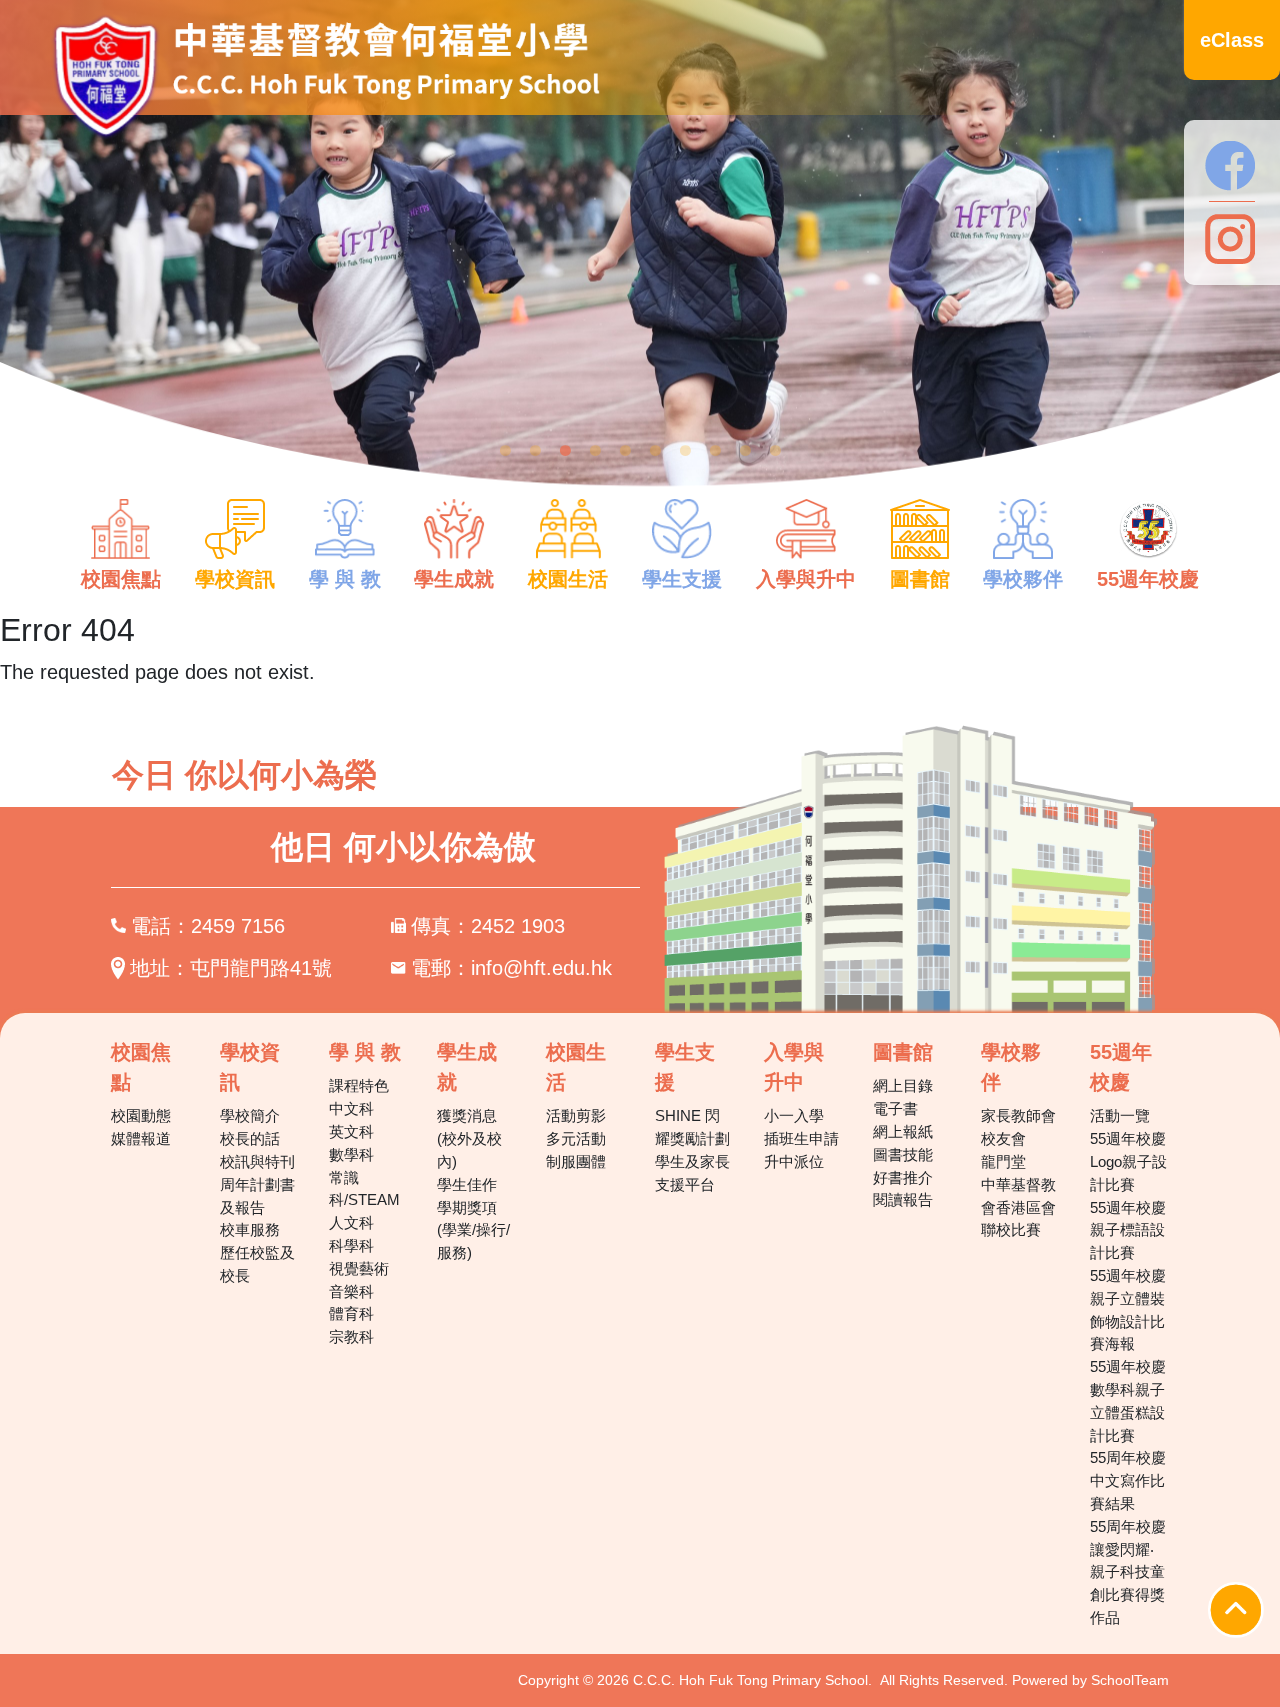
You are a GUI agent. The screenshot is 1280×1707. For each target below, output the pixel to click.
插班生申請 (801, 1138)
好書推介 (903, 1177)
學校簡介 (250, 1115)
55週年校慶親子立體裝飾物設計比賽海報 (1128, 1309)
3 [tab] (565, 451)
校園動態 (141, 1115)
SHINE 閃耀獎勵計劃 (692, 1127)
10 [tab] (775, 451)
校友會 (1003, 1138)
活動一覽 (1120, 1115)
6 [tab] (655, 451)
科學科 (351, 1245)
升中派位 (794, 1161)
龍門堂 (1003, 1161)
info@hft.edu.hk (541, 968)
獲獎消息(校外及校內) (469, 1138)
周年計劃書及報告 (257, 1196)
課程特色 (359, 1085)
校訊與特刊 (257, 1161)
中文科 (351, 1108)
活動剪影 (576, 1115)
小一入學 (794, 1115)
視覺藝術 (359, 1268)
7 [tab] (685, 451)
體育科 (351, 1313)
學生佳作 (467, 1184)
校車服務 (250, 1229)
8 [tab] (715, 451)
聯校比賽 (1011, 1229)
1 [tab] (505, 451)
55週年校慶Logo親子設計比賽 (1128, 1161)
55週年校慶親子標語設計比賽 (1128, 1230)
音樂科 (351, 1291)
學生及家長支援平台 (692, 1173)
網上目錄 (903, 1085)
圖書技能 (903, 1154)
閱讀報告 (903, 1199)
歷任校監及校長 (257, 1264)
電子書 (895, 1108)
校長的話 (250, 1138)
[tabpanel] (640, 256)
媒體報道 (141, 1138)
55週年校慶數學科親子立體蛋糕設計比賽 (1128, 1400)
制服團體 (576, 1161)
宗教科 (351, 1336)
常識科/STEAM (364, 1189)
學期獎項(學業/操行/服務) (473, 1230)
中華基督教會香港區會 (1018, 1196)
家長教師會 (1018, 1115)
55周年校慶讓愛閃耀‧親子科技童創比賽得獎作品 (1128, 1572)
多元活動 (576, 1138)
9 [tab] (745, 451)
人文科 (351, 1222)
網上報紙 (903, 1131)
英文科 (351, 1131)
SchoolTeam (1130, 1680)
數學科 (351, 1154)
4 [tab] (595, 451)
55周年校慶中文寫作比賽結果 (1128, 1480)
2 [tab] (535, 451)
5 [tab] (625, 451)
